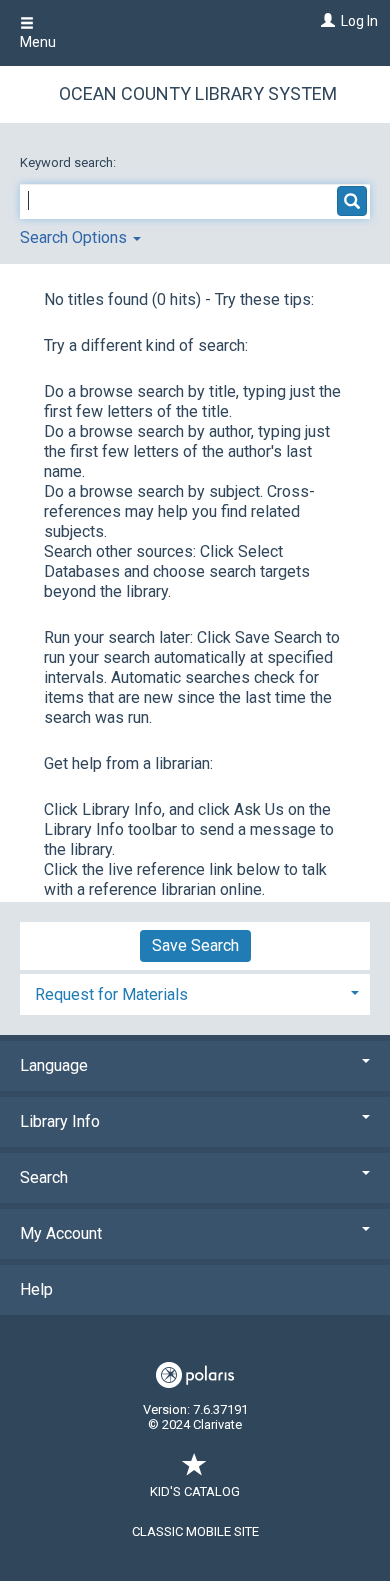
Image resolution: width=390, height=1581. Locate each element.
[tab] (195, 992)
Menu (38, 42)
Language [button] (54, 1065)
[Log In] (325, 21)
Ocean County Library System (198, 93)
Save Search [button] (195, 945)
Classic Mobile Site (195, 1531)
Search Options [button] (75, 237)
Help (36, 1289)
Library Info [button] (60, 1121)
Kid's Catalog (195, 1491)
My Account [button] (61, 1233)
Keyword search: (69, 162)
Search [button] (44, 1177)
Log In (359, 21)
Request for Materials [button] (111, 994)
